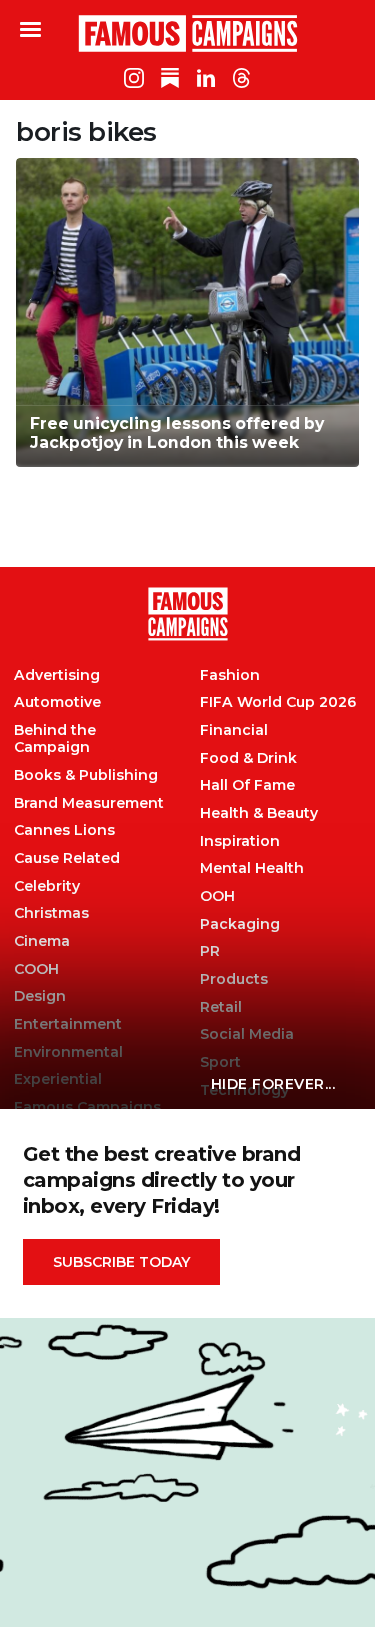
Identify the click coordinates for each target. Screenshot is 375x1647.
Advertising (57, 675)
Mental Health (252, 868)
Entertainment (68, 1024)
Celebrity (47, 886)
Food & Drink (248, 758)
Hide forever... (273, 1084)
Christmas (51, 913)
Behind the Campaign (55, 739)
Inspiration (240, 841)
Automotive (57, 702)
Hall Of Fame (247, 785)
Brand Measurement (89, 803)
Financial (234, 730)
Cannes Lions (64, 830)
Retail (221, 1007)
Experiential (58, 1079)
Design (40, 996)
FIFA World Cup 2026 (278, 702)
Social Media (247, 1034)
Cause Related (67, 858)
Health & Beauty (259, 813)
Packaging (240, 924)
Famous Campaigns (188, 33)
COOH (36, 969)
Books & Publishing (86, 775)
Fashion (230, 675)
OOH (217, 896)
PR (210, 951)
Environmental (68, 1052)
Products (234, 979)
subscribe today (121, 1262)
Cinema (42, 941)
